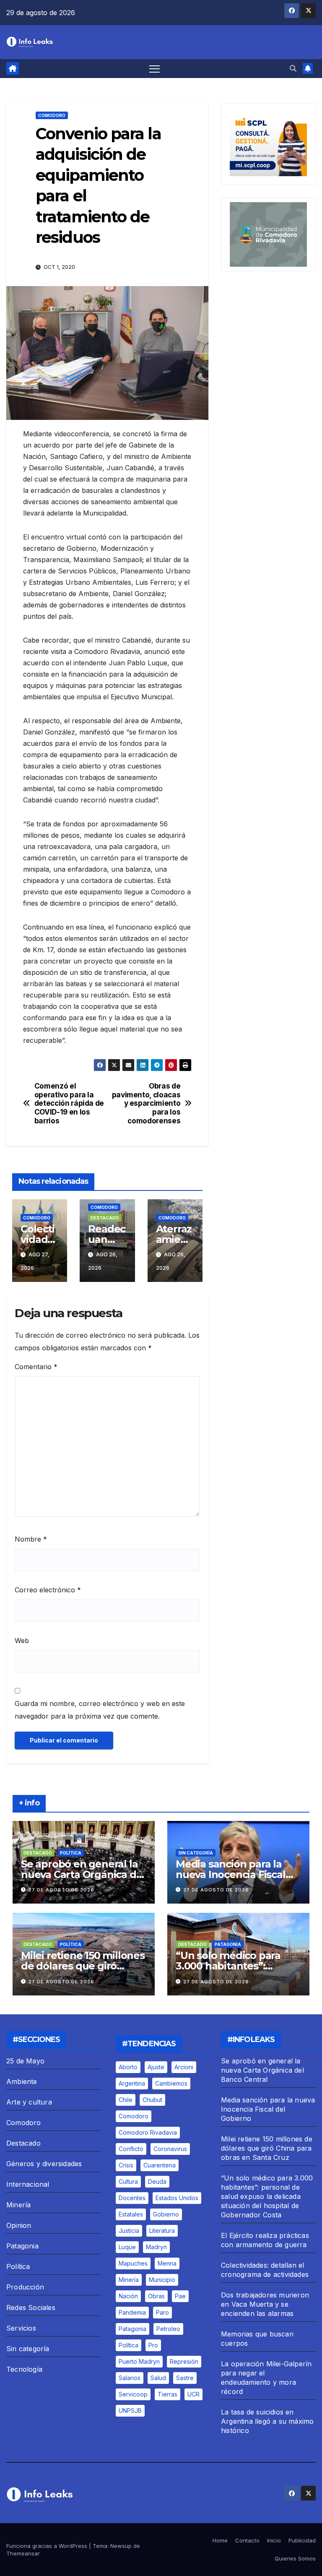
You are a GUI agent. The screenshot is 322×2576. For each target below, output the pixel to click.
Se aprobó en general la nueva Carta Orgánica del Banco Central (83, 1874)
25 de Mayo (25, 2061)
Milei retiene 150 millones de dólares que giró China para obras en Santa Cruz (267, 2148)
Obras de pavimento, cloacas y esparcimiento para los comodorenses (146, 1103)
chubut (152, 2100)
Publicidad (302, 2540)
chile (126, 2100)
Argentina (132, 2083)
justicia (129, 2231)
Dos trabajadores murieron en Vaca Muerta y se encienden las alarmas (265, 2304)
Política (71, 1853)
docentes (132, 2198)
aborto (128, 2067)
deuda (157, 2181)
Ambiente (22, 2081)
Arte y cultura (29, 2102)
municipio (162, 2280)
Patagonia (228, 1944)
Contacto (247, 2540)
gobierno (166, 2214)
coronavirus (170, 2149)
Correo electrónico (48, 1590)
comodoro (134, 2116)
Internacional (28, 2184)
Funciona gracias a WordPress (48, 2546)
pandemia (132, 2312)
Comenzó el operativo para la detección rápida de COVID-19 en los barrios (69, 1103)
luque (127, 2247)
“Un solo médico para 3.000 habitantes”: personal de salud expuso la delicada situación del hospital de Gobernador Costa (267, 2196)
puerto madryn (139, 2361)
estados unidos (177, 2198)
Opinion (19, 2225)
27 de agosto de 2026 (61, 1890)
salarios (130, 2378)
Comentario (36, 1367)
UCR (193, 2394)
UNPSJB (130, 2411)
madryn (156, 2247)
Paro (162, 2312)
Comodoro (52, 115)
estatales (131, 2214)
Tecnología (24, 2369)
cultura (128, 2181)
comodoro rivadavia (148, 2132)
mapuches (133, 2263)
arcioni (184, 2067)
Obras (156, 2296)
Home (220, 2540)
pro (153, 2345)
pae (180, 2296)
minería (129, 2280)
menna (167, 2263)
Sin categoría (196, 1853)
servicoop (133, 2394)
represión (184, 2361)
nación (128, 2296)
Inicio (274, 2540)
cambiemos (171, 2083)
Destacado (105, 1218)
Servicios (21, 2328)
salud (158, 2378)
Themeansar (23, 2553)
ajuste (156, 2067)
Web (22, 1641)
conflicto (131, 2149)
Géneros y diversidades (44, 2164)
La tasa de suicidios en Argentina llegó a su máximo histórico (267, 2421)
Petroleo (168, 2329)
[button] (293, 68)
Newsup (121, 2546)
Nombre (31, 1539)
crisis (126, 2165)
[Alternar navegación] (155, 69)
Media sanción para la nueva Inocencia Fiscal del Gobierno (231, 1874)
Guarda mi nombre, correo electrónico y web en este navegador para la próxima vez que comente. (100, 1710)
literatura (162, 2231)
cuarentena (160, 2165)
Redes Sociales (31, 2308)
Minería (18, 2205)
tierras (167, 2394)
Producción (25, 2287)
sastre (185, 2378)
